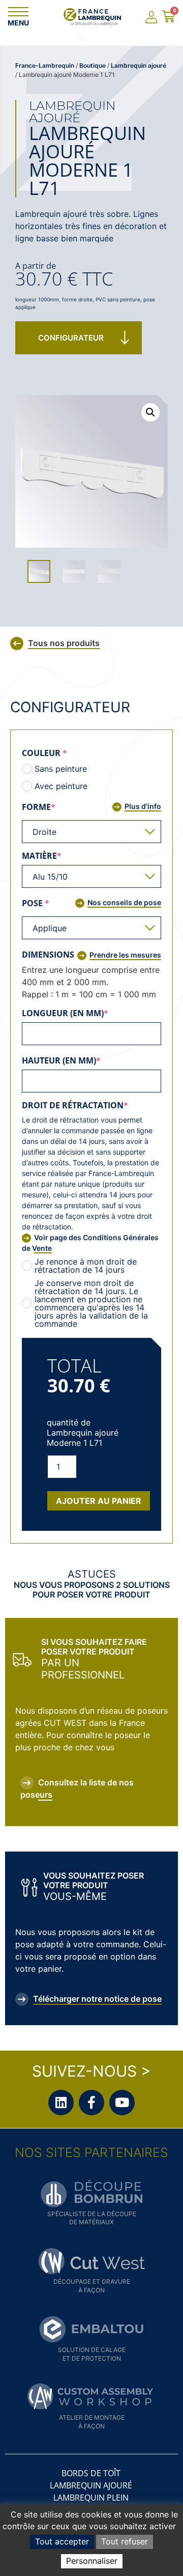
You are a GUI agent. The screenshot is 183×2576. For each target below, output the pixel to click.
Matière (65, 856)
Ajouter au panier (99, 1501)
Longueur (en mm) (88, 1013)
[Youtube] (122, 2103)
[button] (150, 412)
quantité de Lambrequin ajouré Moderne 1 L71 (83, 1433)
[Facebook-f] (91, 2103)
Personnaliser (92, 2561)
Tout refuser (125, 2541)
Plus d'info (143, 806)
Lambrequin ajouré (139, 65)
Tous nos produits (64, 643)
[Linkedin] (61, 2103)
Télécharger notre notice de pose (97, 1999)
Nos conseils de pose (124, 902)
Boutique (93, 65)
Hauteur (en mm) (84, 1060)
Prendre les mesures (125, 955)
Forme (62, 807)
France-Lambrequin (45, 65)
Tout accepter (62, 2541)
